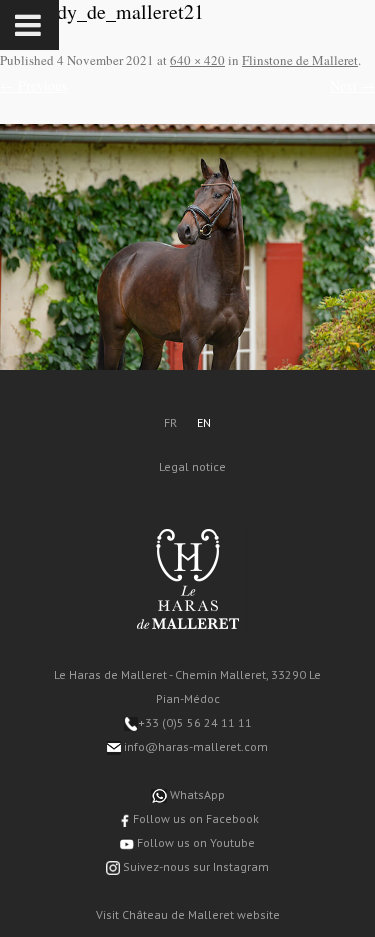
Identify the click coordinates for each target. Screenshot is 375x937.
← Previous (33, 85)
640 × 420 (197, 60)
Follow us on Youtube (194, 842)
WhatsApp (196, 794)
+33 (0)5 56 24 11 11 (195, 722)
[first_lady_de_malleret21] (187, 247)
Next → (352, 85)
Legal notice (192, 466)
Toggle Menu (29, 25)
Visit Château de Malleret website (188, 914)
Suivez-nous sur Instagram (194, 866)
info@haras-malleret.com (194, 746)
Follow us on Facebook (194, 818)
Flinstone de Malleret (300, 60)
